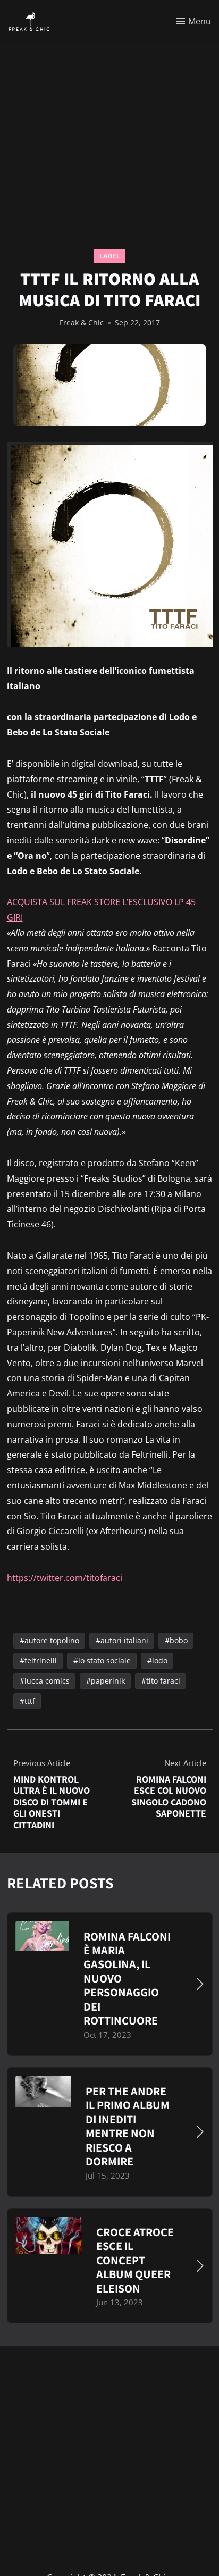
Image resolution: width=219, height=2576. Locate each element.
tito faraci (163, 1681)
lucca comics (47, 1681)
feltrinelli (40, 1661)
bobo (178, 1640)
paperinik (107, 1681)
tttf (29, 1701)
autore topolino (51, 1640)
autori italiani (124, 1640)
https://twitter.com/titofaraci (65, 1578)
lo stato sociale (104, 1661)
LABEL (110, 256)
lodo (159, 1661)
